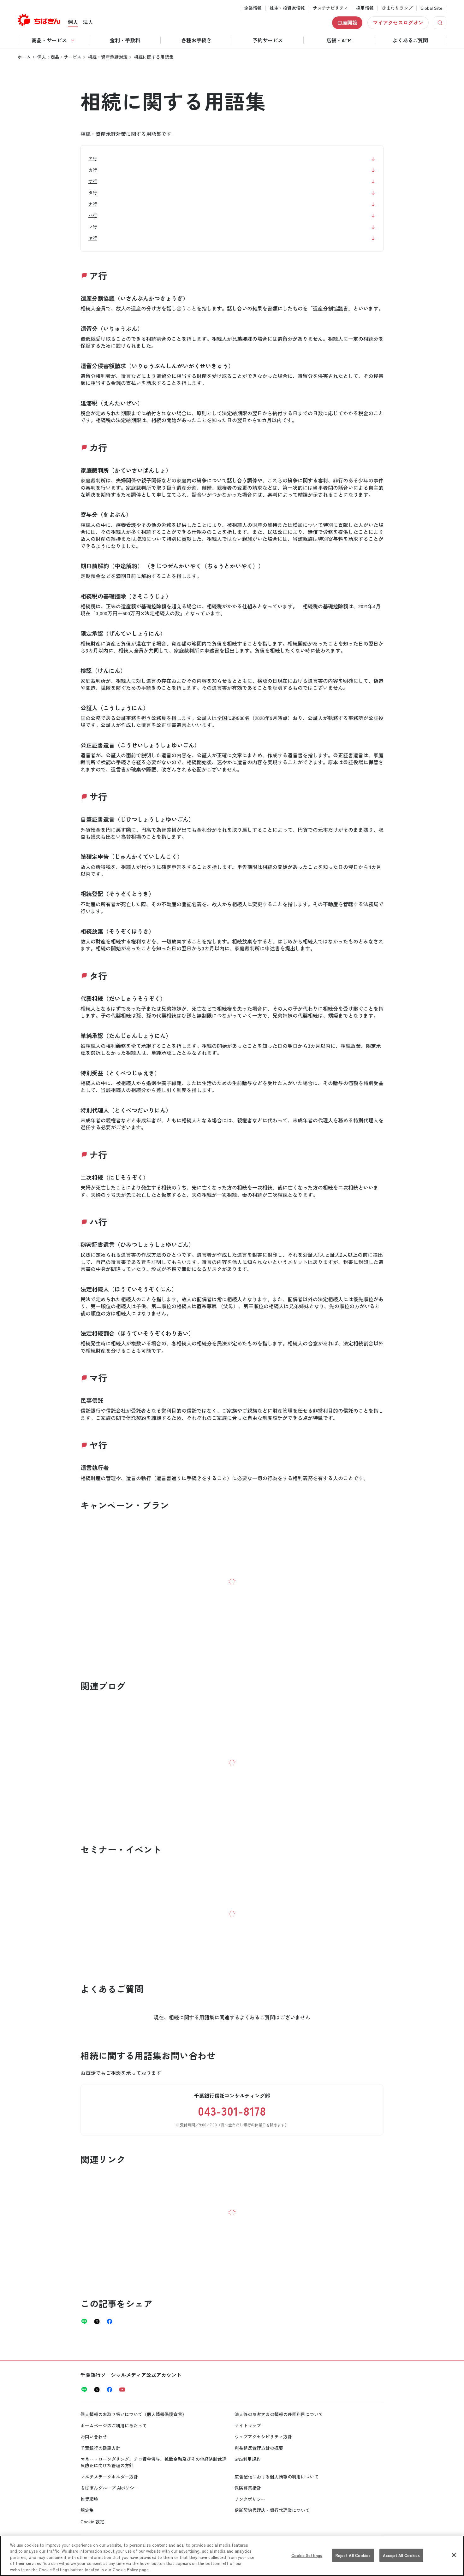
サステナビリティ (330, 8)
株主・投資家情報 (287, 8)
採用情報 (365, 8)
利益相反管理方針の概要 (259, 2448)
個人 (73, 22)
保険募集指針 (248, 2488)
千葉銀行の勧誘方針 (100, 2448)
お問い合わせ (94, 2437)
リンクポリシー (250, 2499)
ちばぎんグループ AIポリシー (110, 2488)
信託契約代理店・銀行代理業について (272, 2510)
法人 (88, 22)
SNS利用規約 (248, 2459)
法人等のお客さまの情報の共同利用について (279, 2414)
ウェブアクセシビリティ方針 (263, 2437)
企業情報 (253, 8)
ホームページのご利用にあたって (114, 2425)
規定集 (87, 2510)
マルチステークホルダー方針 (109, 2477)
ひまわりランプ (397, 8)
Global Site (431, 8)
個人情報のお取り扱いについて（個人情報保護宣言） (134, 2414)
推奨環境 (89, 2499)
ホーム (24, 57)
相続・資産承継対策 (108, 57)
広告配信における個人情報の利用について (277, 2477)
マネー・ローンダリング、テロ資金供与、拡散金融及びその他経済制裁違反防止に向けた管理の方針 (153, 2462)
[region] (232, 2556)
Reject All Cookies (353, 2555)
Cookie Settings (307, 2555)
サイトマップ (248, 2425)
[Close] (454, 2555)
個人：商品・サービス (59, 57)
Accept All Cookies (401, 2555)
